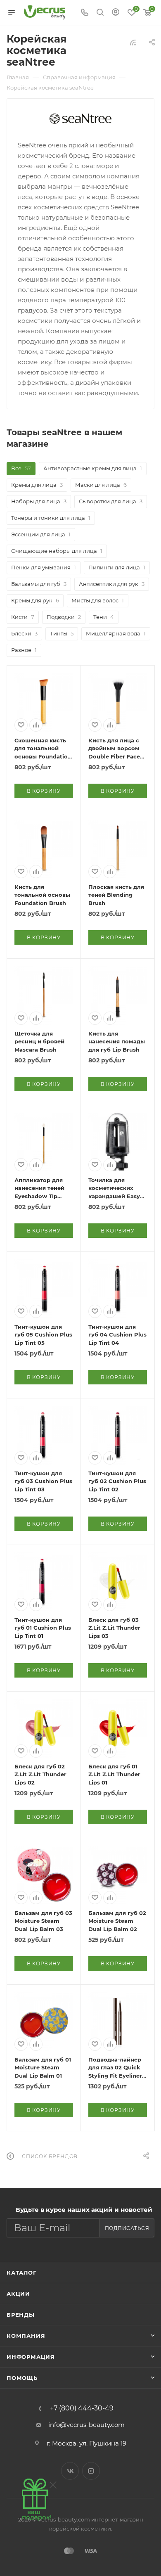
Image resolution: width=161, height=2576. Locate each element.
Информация (31, 2357)
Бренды (21, 2315)
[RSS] (133, 42)
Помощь (22, 2378)
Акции (18, 2294)
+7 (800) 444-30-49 (82, 2408)
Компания (26, 2336)
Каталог (22, 2273)
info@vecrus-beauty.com (86, 2425)
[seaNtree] (80, 119)
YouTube (91, 2471)
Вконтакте (70, 2471)
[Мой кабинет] (116, 13)
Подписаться (127, 2228)
